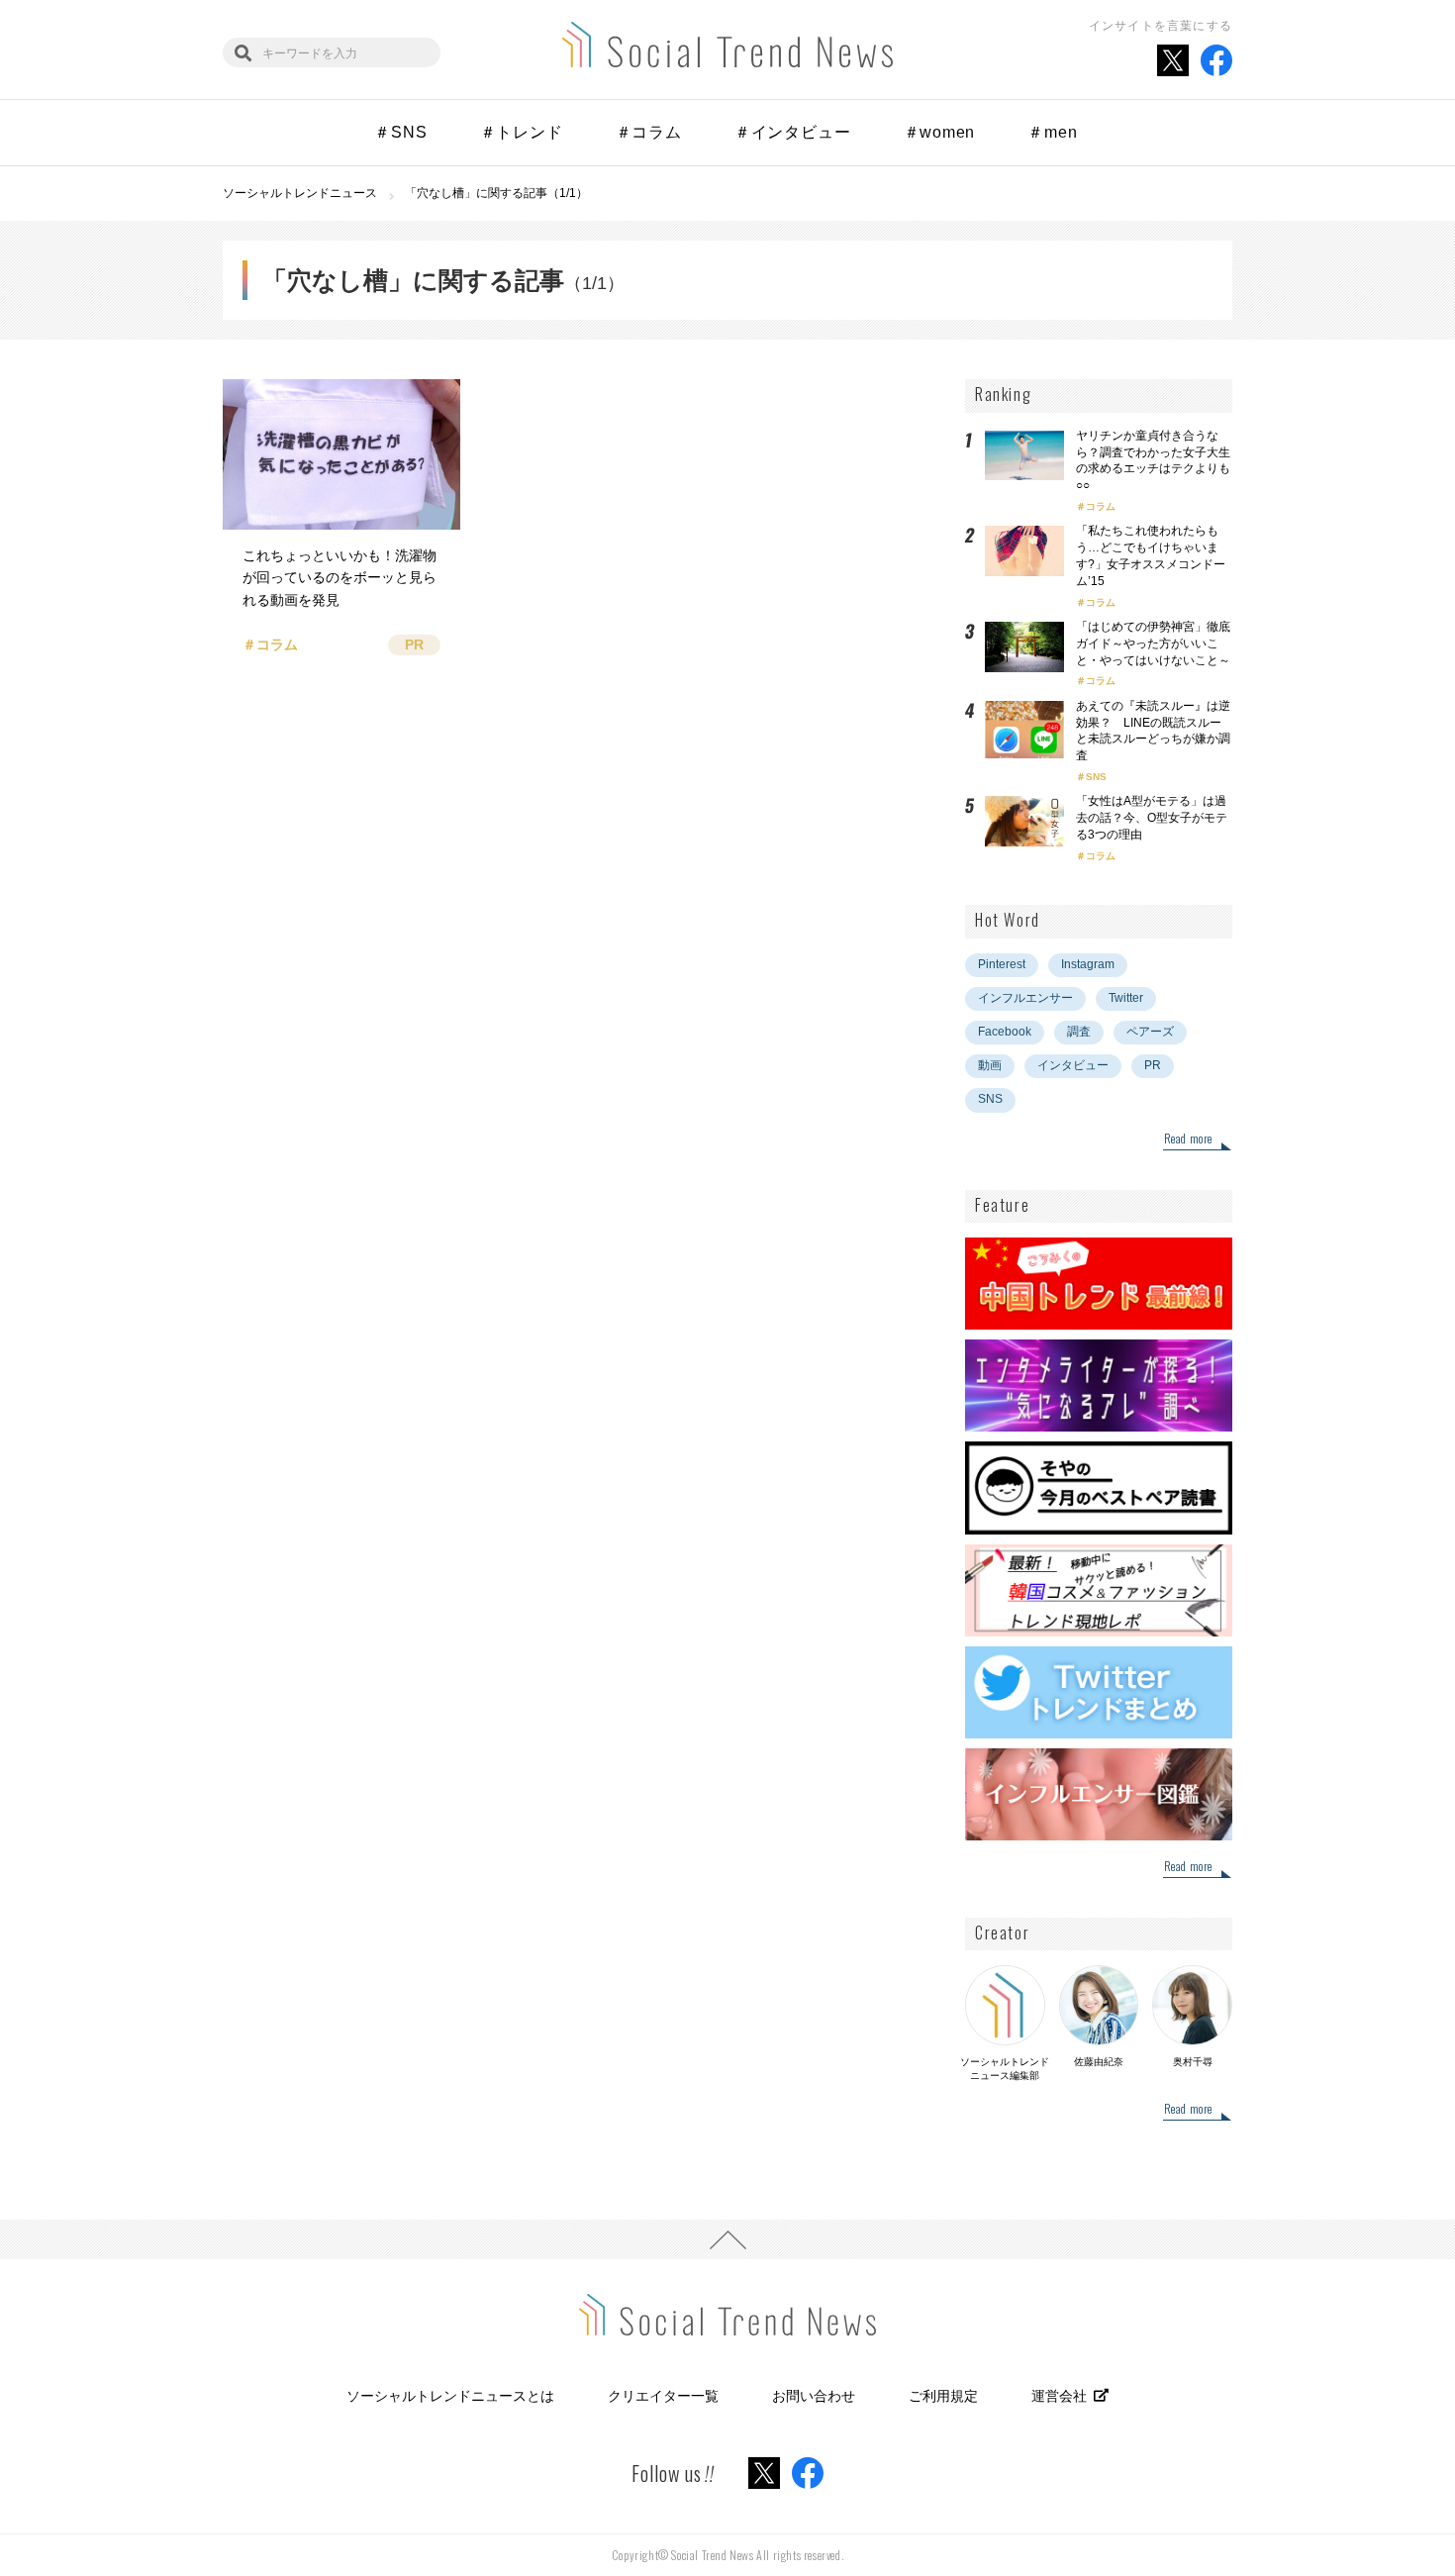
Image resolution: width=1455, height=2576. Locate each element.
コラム (1101, 506)
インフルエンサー (1025, 998)
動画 (990, 1065)
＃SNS (400, 132)
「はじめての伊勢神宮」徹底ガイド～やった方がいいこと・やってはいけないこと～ (1153, 644)
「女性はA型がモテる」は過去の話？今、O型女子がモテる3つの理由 (1152, 818)
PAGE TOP (727, 2239)
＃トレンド (522, 132)
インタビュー (1073, 1065)
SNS (1096, 777)
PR (1153, 1065)
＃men (1052, 132)
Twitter (1126, 998)
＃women (940, 132)
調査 (1079, 1032)
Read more (1188, 1139)
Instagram (1088, 964)
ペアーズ (1150, 1032)
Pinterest (1002, 964)
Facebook (1005, 1032)
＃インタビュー (793, 132)
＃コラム (649, 132)
